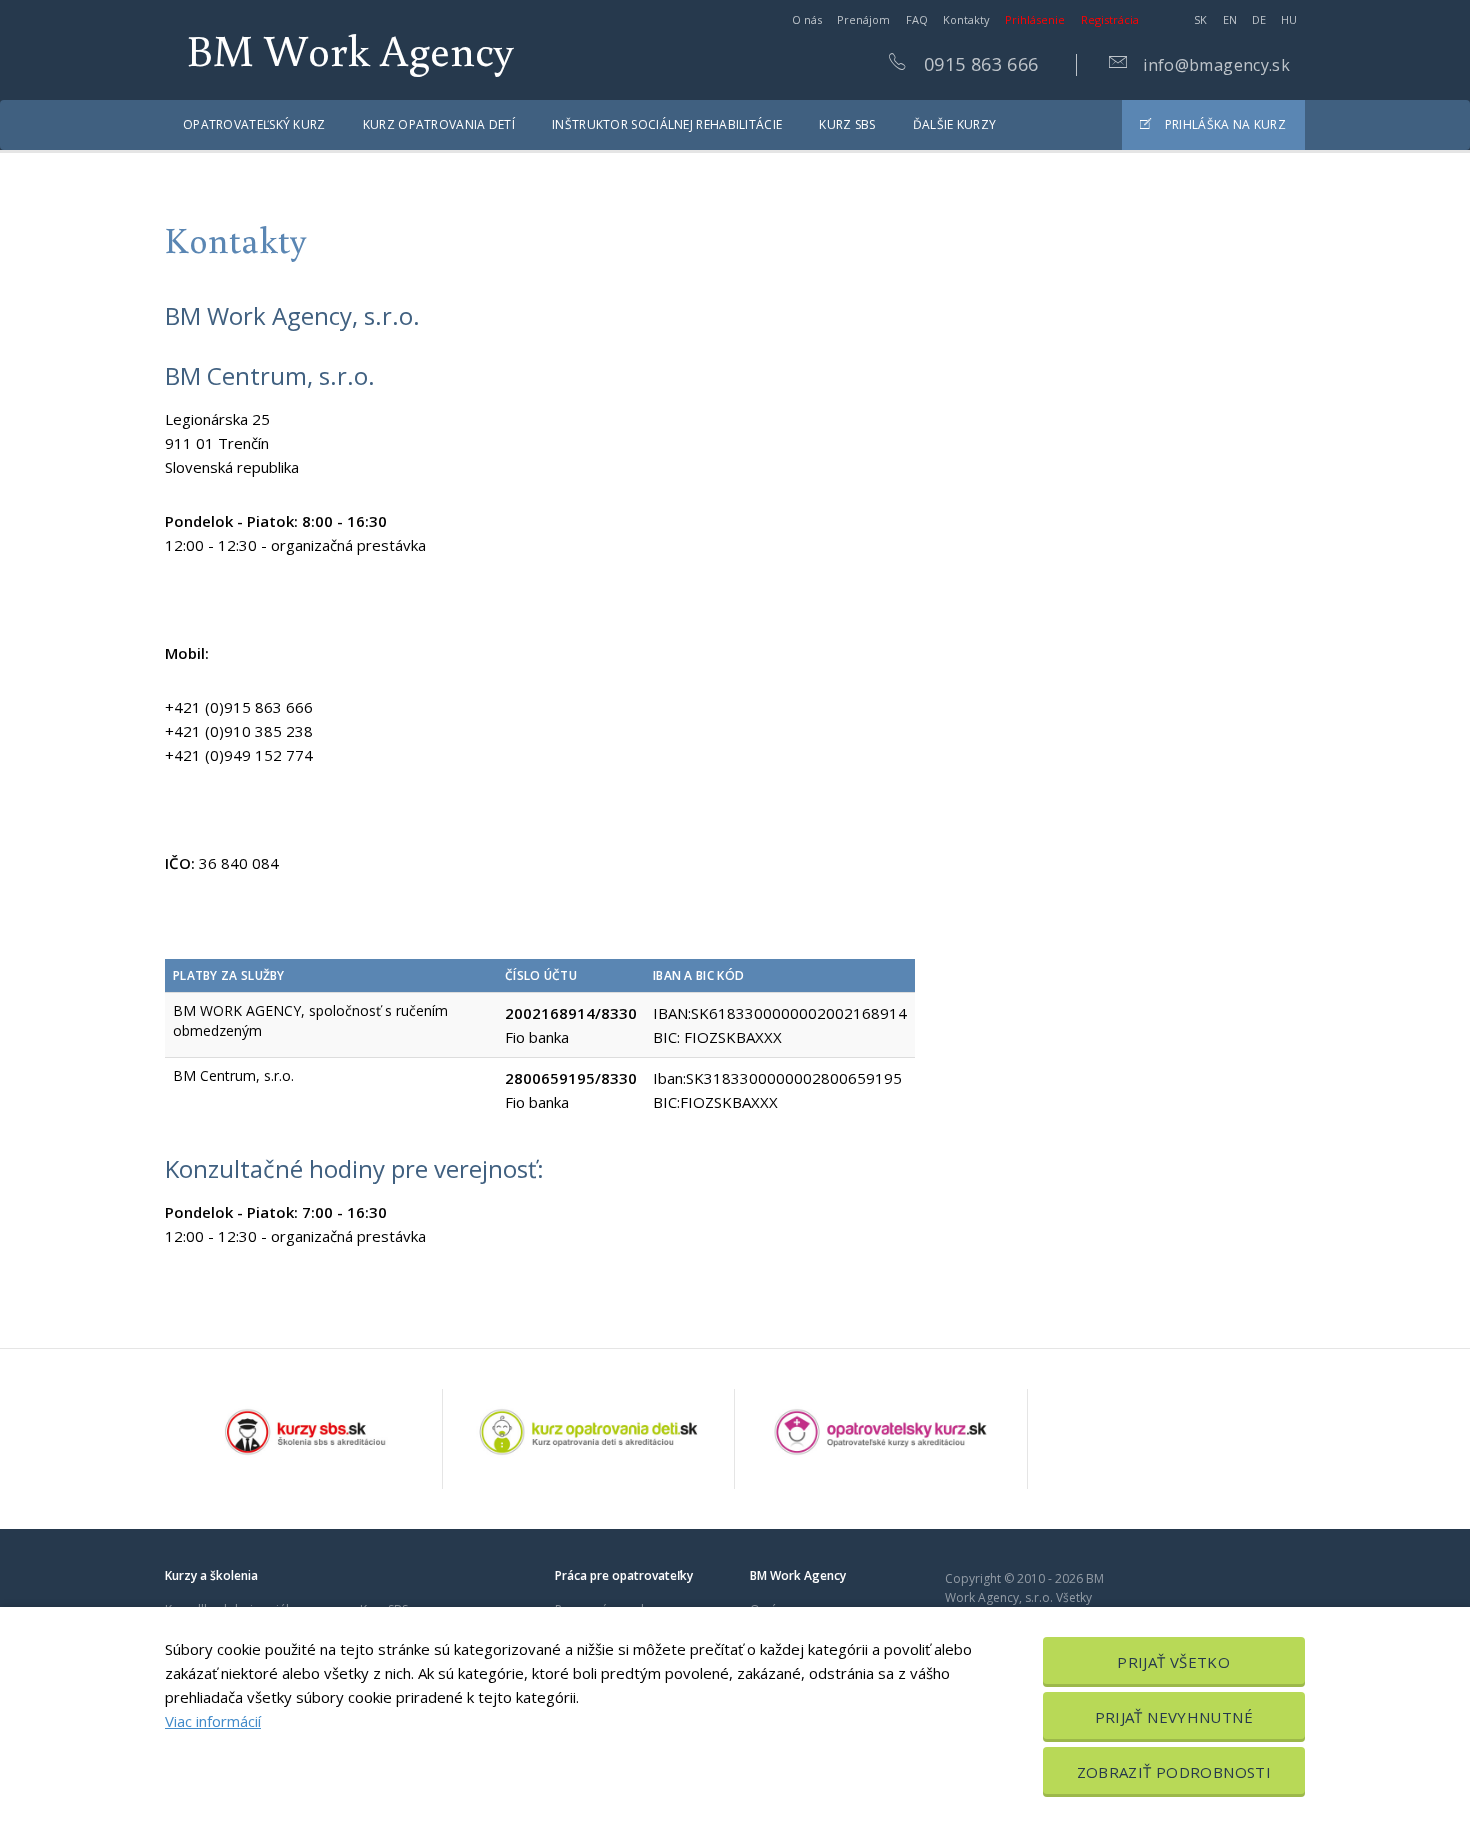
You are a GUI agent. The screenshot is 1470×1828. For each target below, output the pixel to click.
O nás (807, 19)
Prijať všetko (1173, 1662)
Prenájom (863, 19)
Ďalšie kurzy (955, 124)
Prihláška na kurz (1224, 124)
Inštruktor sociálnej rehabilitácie (667, 124)
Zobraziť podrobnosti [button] (1174, 1772)
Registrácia (1110, 19)
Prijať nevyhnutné (1174, 1717)
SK (1200, 19)
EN (1230, 19)
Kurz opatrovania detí (439, 124)
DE (1259, 19)
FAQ (917, 19)
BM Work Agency (350, 49)
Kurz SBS (847, 124)
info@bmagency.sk (1214, 65)
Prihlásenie (1035, 19)
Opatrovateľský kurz (254, 124)
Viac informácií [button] (213, 1721)
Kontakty (966, 19)
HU (1289, 19)
